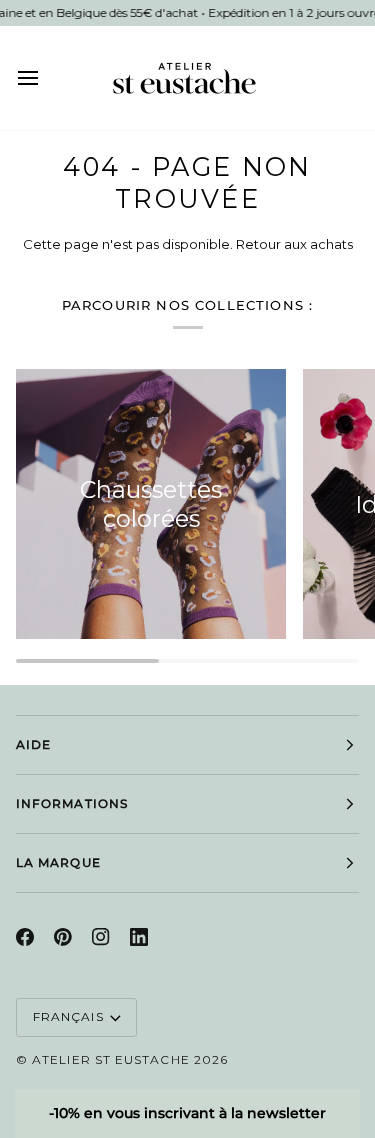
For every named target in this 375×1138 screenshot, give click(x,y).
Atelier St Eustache (111, 1059)
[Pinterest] (63, 937)
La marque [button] (58, 862)
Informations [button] (72, 803)
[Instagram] (101, 937)
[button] (187, 1113)
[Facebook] (25, 937)
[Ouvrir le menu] (46, 78)
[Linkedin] (139, 937)
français (68, 1016)
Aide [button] (33, 744)
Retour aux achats (294, 244)
